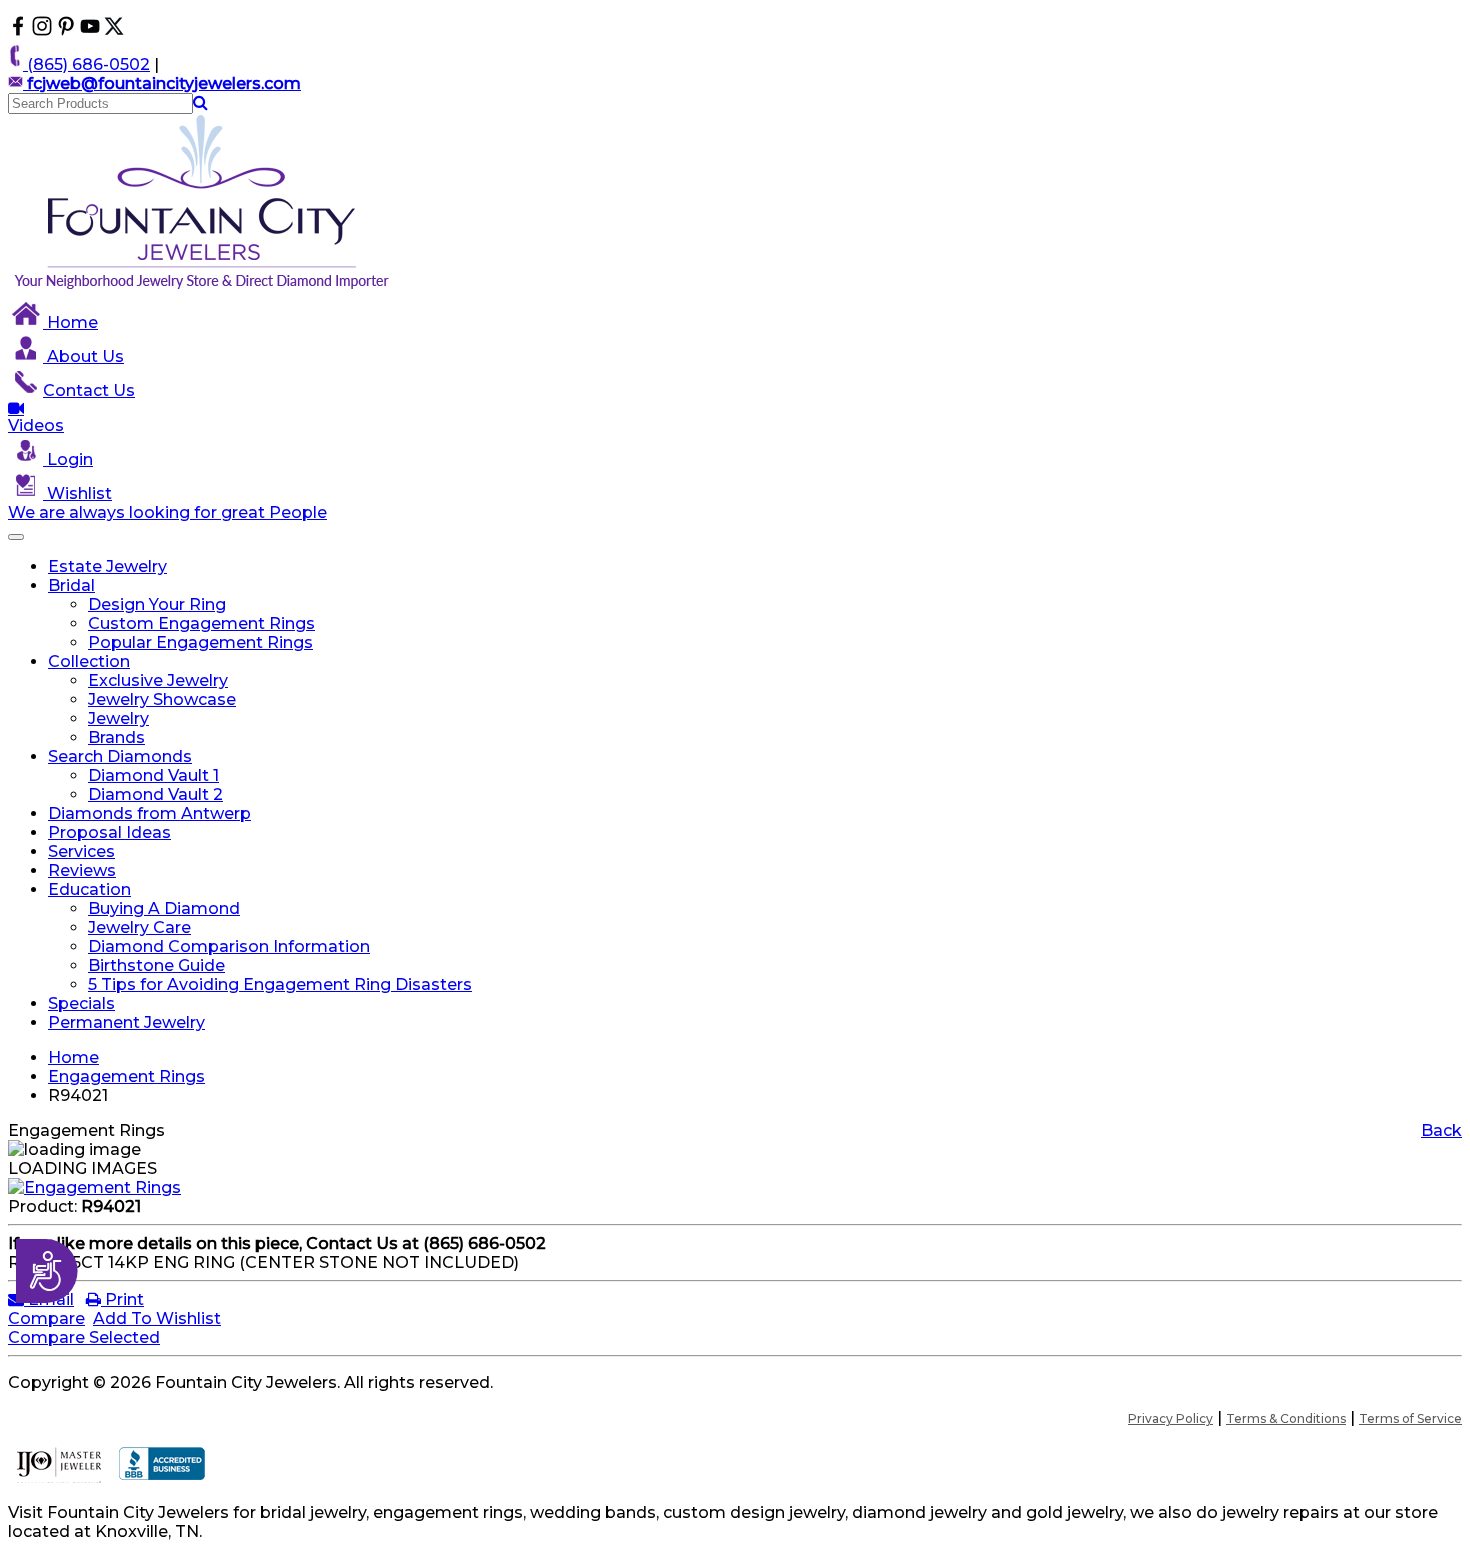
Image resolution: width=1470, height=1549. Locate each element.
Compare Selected (84, 1337)
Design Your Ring (157, 604)
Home (70, 322)
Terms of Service (1410, 1418)
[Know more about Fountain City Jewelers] (90, 30)
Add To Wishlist (157, 1318)
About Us (83, 356)
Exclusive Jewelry (158, 680)
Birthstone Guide (156, 965)
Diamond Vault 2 (155, 794)
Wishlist (77, 493)
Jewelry (118, 718)
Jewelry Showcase (162, 699)
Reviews (82, 870)
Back (1441, 1130)
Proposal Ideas (109, 832)
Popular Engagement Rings (200, 642)
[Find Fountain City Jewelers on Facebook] (18, 30)
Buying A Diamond (164, 908)
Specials (81, 1003)
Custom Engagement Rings (201, 623)
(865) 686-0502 (86, 64)
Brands (116, 737)
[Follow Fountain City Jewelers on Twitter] (114, 30)
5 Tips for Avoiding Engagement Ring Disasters (280, 984)
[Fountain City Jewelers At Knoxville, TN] (203, 288)
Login (68, 459)
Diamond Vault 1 (153, 775)
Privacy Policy (1170, 1418)
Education (89, 889)
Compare (46, 1318)
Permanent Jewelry (126, 1022)
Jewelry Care (139, 927)
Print (122, 1299)
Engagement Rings (126, 1076)
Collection (89, 661)
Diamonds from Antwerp (149, 813)
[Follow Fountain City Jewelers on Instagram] (42, 30)
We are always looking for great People (167, 512)
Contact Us (89, 390)
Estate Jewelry (107, 566)
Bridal (71, 585)
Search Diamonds (120, 756)
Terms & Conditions (1286, 1418)
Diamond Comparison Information (229, 946)
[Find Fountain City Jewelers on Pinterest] (66, 30)
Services (81, 851)
